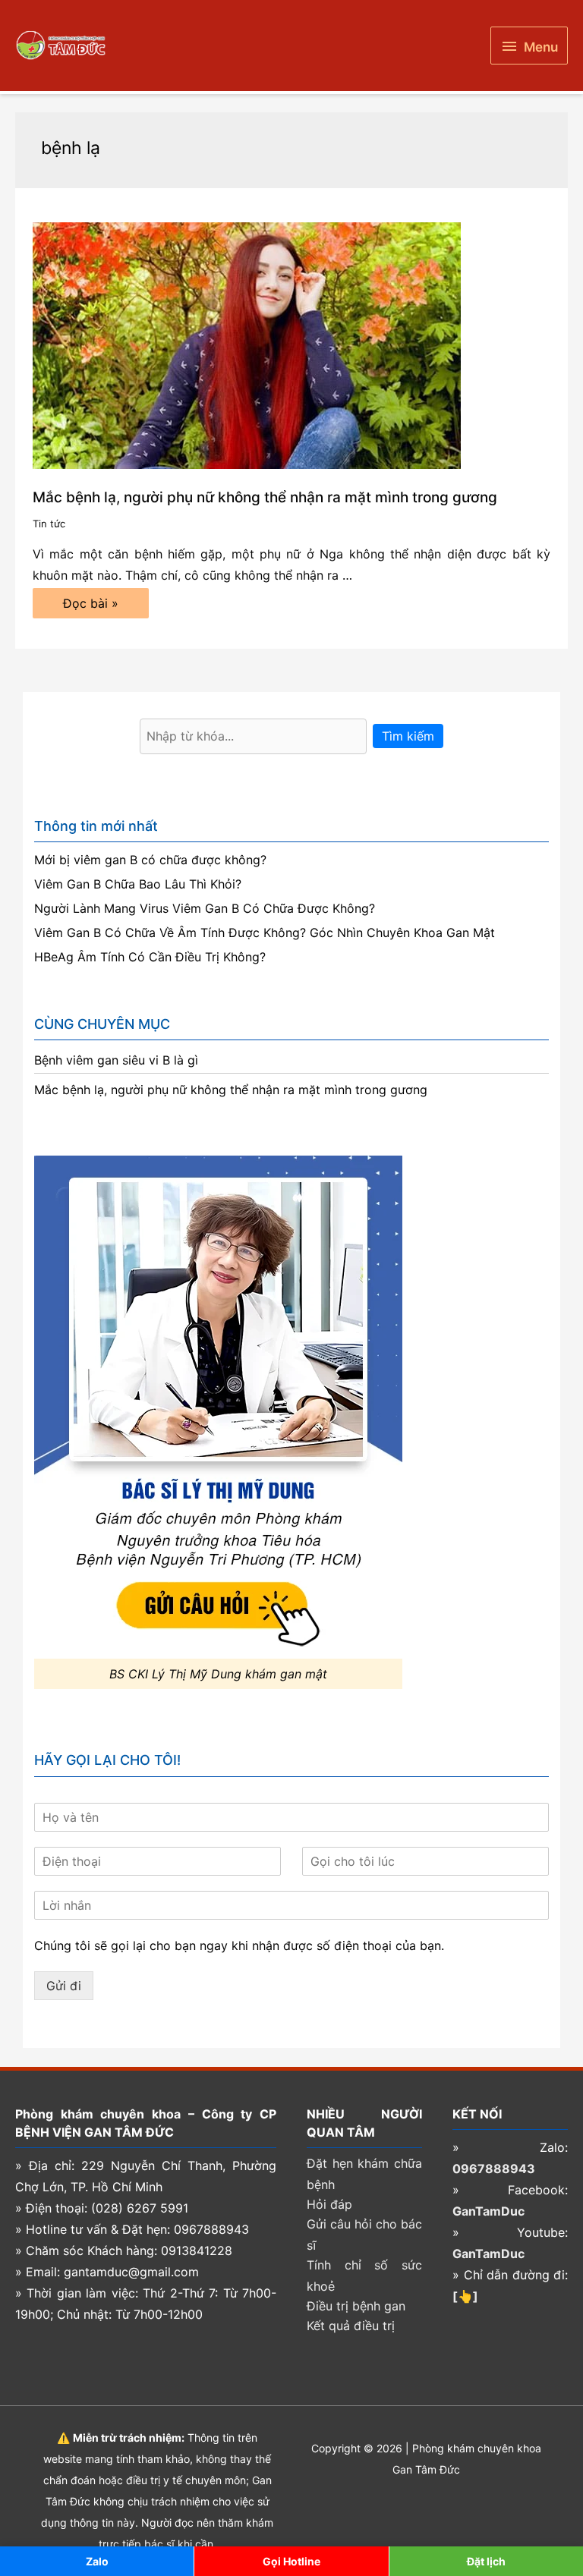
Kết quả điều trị (351, 2326)
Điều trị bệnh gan (356, 2306)
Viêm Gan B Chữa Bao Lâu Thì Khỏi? (138, 884)
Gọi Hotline (291, 2561)
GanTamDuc (488, 2211)
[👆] (465, 2296)
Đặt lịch (486, 2561)
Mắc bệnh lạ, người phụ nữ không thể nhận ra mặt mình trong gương (265, 497)
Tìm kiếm (408, 736)
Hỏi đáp (329, 2204)
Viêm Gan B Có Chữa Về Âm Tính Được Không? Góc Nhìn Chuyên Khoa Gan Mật (265, 933)
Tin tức (49, 524)
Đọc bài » (90, 607)
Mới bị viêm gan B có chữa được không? (150, 860)
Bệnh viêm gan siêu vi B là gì (116, 1060)
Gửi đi (64, 1986)
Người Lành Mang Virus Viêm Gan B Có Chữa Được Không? (205, 908)
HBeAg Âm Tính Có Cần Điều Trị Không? (150, 957)
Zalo (97, 2561)
